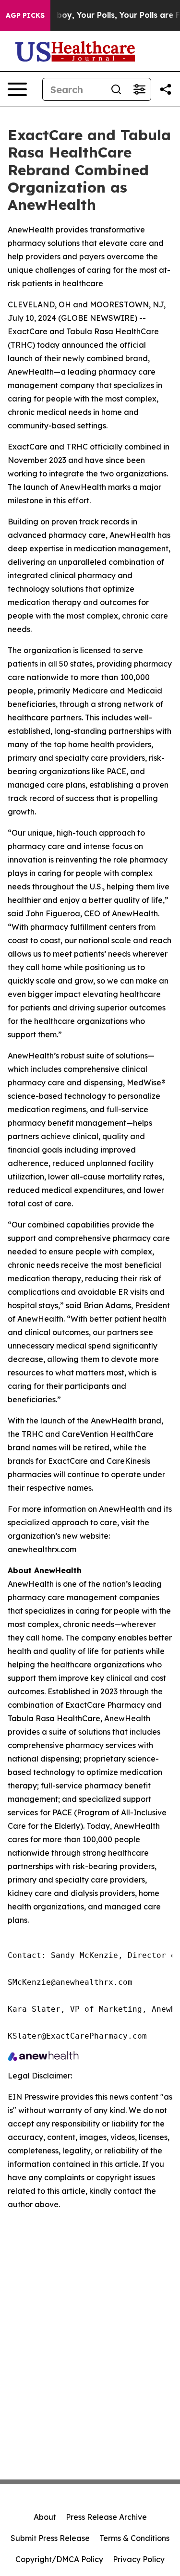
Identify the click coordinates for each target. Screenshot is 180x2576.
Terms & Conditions (134, 2538)
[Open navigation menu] (17, 89)
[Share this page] (166, 89)
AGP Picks (25, 15)
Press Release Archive (106, 2517)
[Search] (116, 89)
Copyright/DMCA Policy (59, 2559)
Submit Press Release (50, 2538)
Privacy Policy (139, 2559)
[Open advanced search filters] (139, 89)
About (45, 2517)
